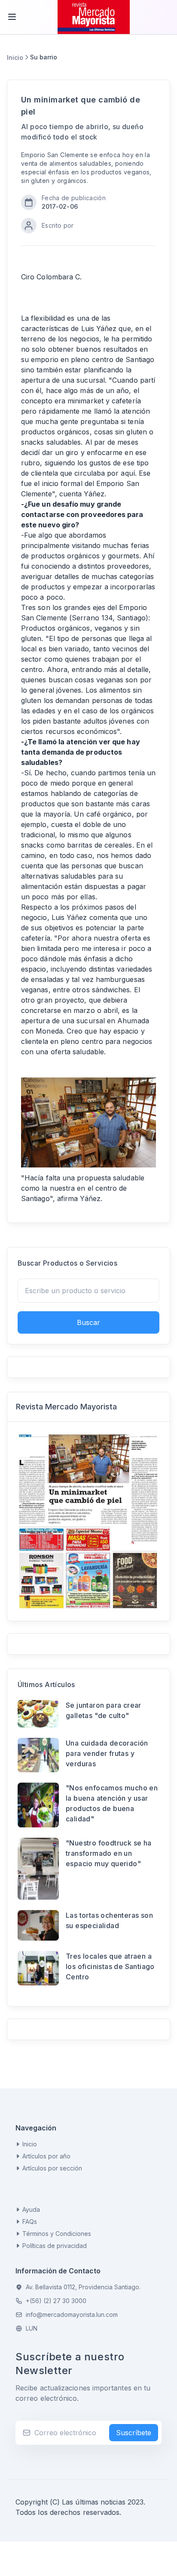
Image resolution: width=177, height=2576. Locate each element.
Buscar (88, 1322)
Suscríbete (134, 2433)
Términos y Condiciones (57, 2234)
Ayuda (31, 2209)
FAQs (30, 2221)
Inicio (15, 57)
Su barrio (44, 57)
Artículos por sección (52, 2168)
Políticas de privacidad (55, 2246)
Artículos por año (46, 2156)
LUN (32, 2328)
